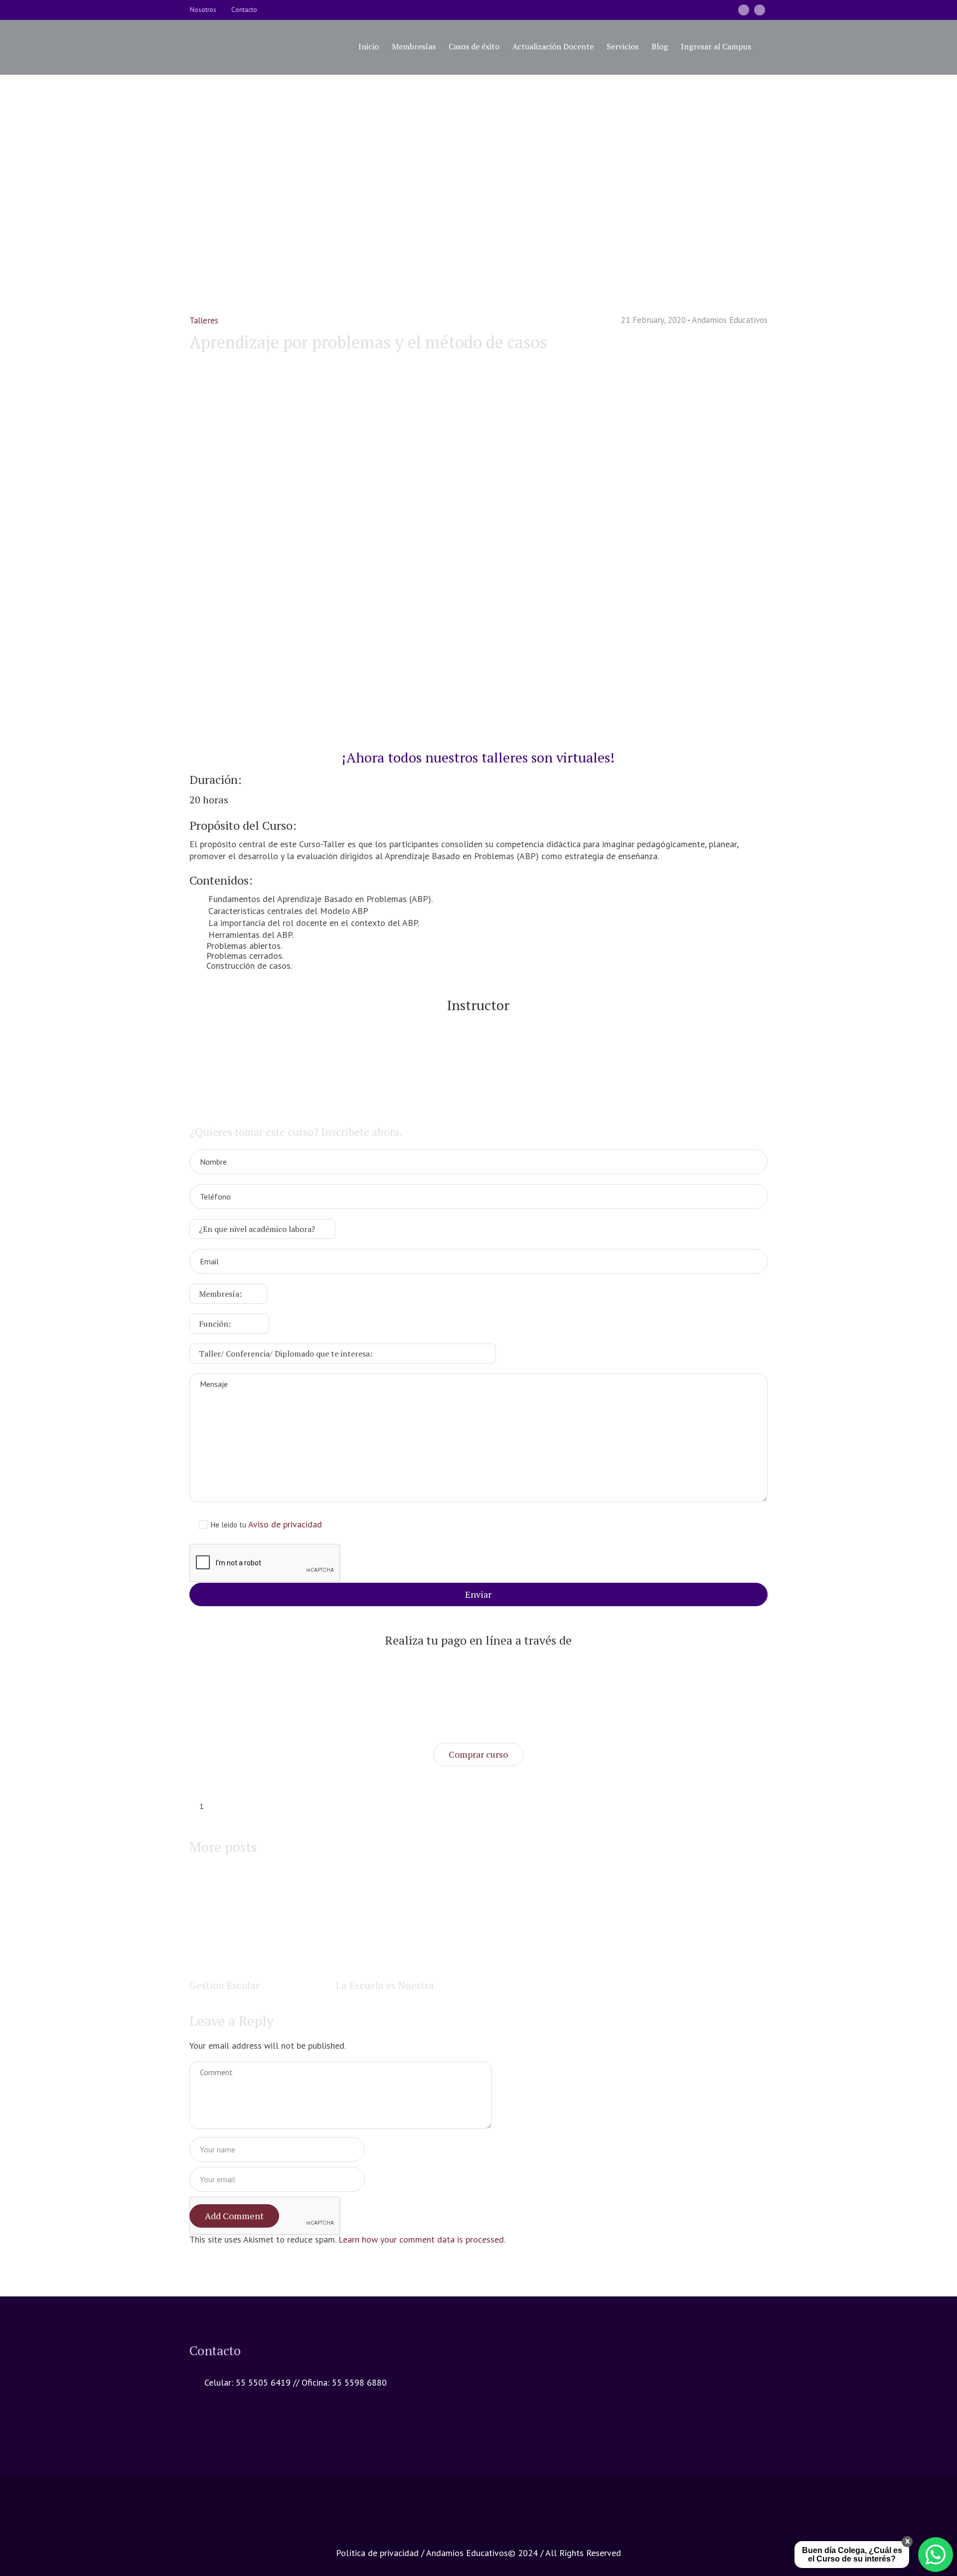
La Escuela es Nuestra (385, 1985)
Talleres (408, 199)
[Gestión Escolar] (259, 1922)
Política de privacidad (377, 2553)
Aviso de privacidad (285, 1524)
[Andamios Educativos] (479, 2518)
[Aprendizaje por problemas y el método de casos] (478, 549)
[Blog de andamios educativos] (760, 10)
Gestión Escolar (225, 1985)
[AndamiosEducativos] (744, 10)
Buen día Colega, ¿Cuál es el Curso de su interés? (852, 2555)
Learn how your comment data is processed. (422, 2239)
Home (377, 199)
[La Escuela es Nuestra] (405, 1922)
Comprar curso (478, 1754)
